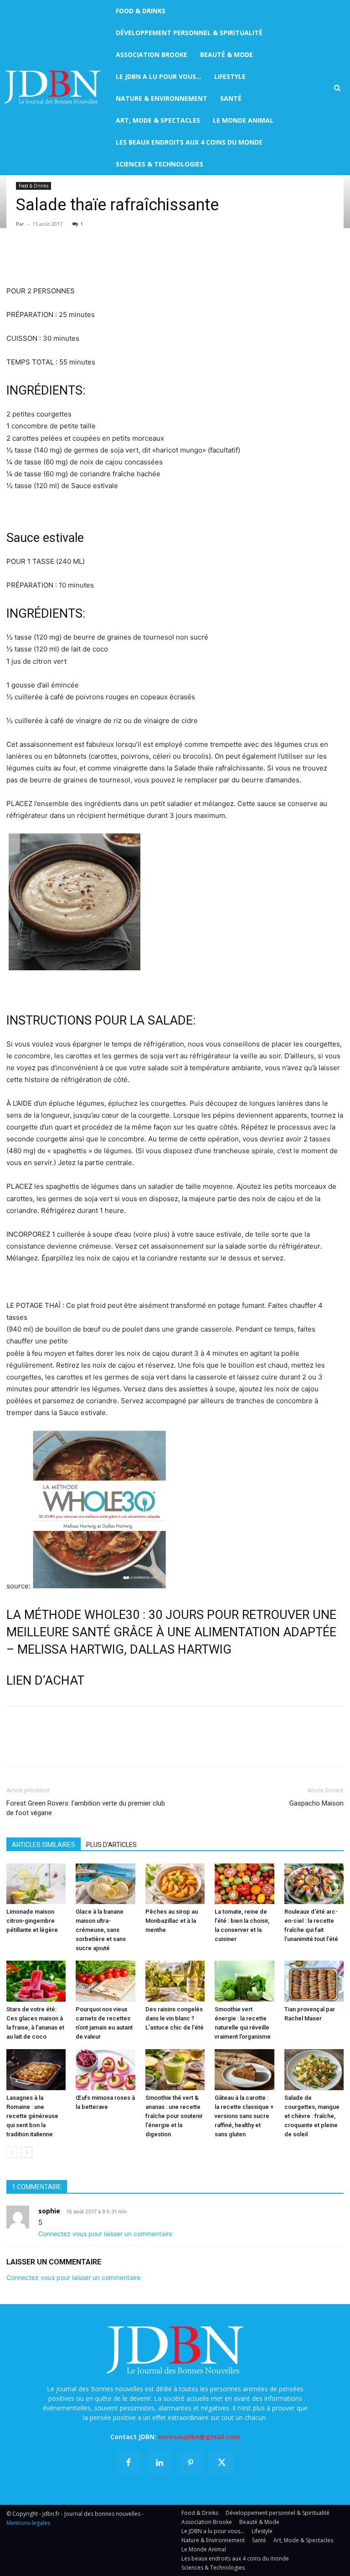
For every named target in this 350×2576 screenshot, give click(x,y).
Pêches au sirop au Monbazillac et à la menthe (172, 1921)
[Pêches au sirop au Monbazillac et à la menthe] (175, 1884)
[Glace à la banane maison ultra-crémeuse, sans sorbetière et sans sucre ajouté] (105, 1884)
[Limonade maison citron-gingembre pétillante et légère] (36, 1884)
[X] (36, 259)
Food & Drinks (33, 186)
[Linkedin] (99, 259)
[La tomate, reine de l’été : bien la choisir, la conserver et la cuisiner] (244, 1884)
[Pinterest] (57, 259)
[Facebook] (15, 259)
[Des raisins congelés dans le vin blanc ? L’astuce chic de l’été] (175, 1981)
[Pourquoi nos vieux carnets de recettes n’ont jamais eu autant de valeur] (105, 1981)
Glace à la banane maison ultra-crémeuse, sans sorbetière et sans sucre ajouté (101, 1930)
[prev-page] (12, 2152)
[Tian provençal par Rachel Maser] (314, 1981)
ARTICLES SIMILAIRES (44, 1845)
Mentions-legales (28, 2523)
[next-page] (27, 2152)
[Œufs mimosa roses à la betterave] (105, 2070)
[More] (121, 259)
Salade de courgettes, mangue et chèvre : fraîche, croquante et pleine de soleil (312, 2116)
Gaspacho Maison (317, 1803)
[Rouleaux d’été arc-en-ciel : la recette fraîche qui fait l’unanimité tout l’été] (314, 1884)
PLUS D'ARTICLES (111, 1845)
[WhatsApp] (78, 259)
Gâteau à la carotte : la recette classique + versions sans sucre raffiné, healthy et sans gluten (244, 2116)
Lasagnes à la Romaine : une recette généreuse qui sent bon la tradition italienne (32, 2116)
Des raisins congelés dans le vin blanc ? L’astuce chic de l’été (175, 2018)
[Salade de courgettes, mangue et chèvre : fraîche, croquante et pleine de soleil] (314, 2070)
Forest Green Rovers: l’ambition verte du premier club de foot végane (86, 1808)
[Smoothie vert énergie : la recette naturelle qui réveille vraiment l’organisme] (244, 1981)
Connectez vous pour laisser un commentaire (105, 2234)
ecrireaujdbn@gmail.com (199, 2437)
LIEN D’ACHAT (45, 1681)
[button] (337, 88)
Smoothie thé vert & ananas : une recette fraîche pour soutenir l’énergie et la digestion (174, 2116)
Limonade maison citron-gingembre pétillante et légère (32, 1921)
